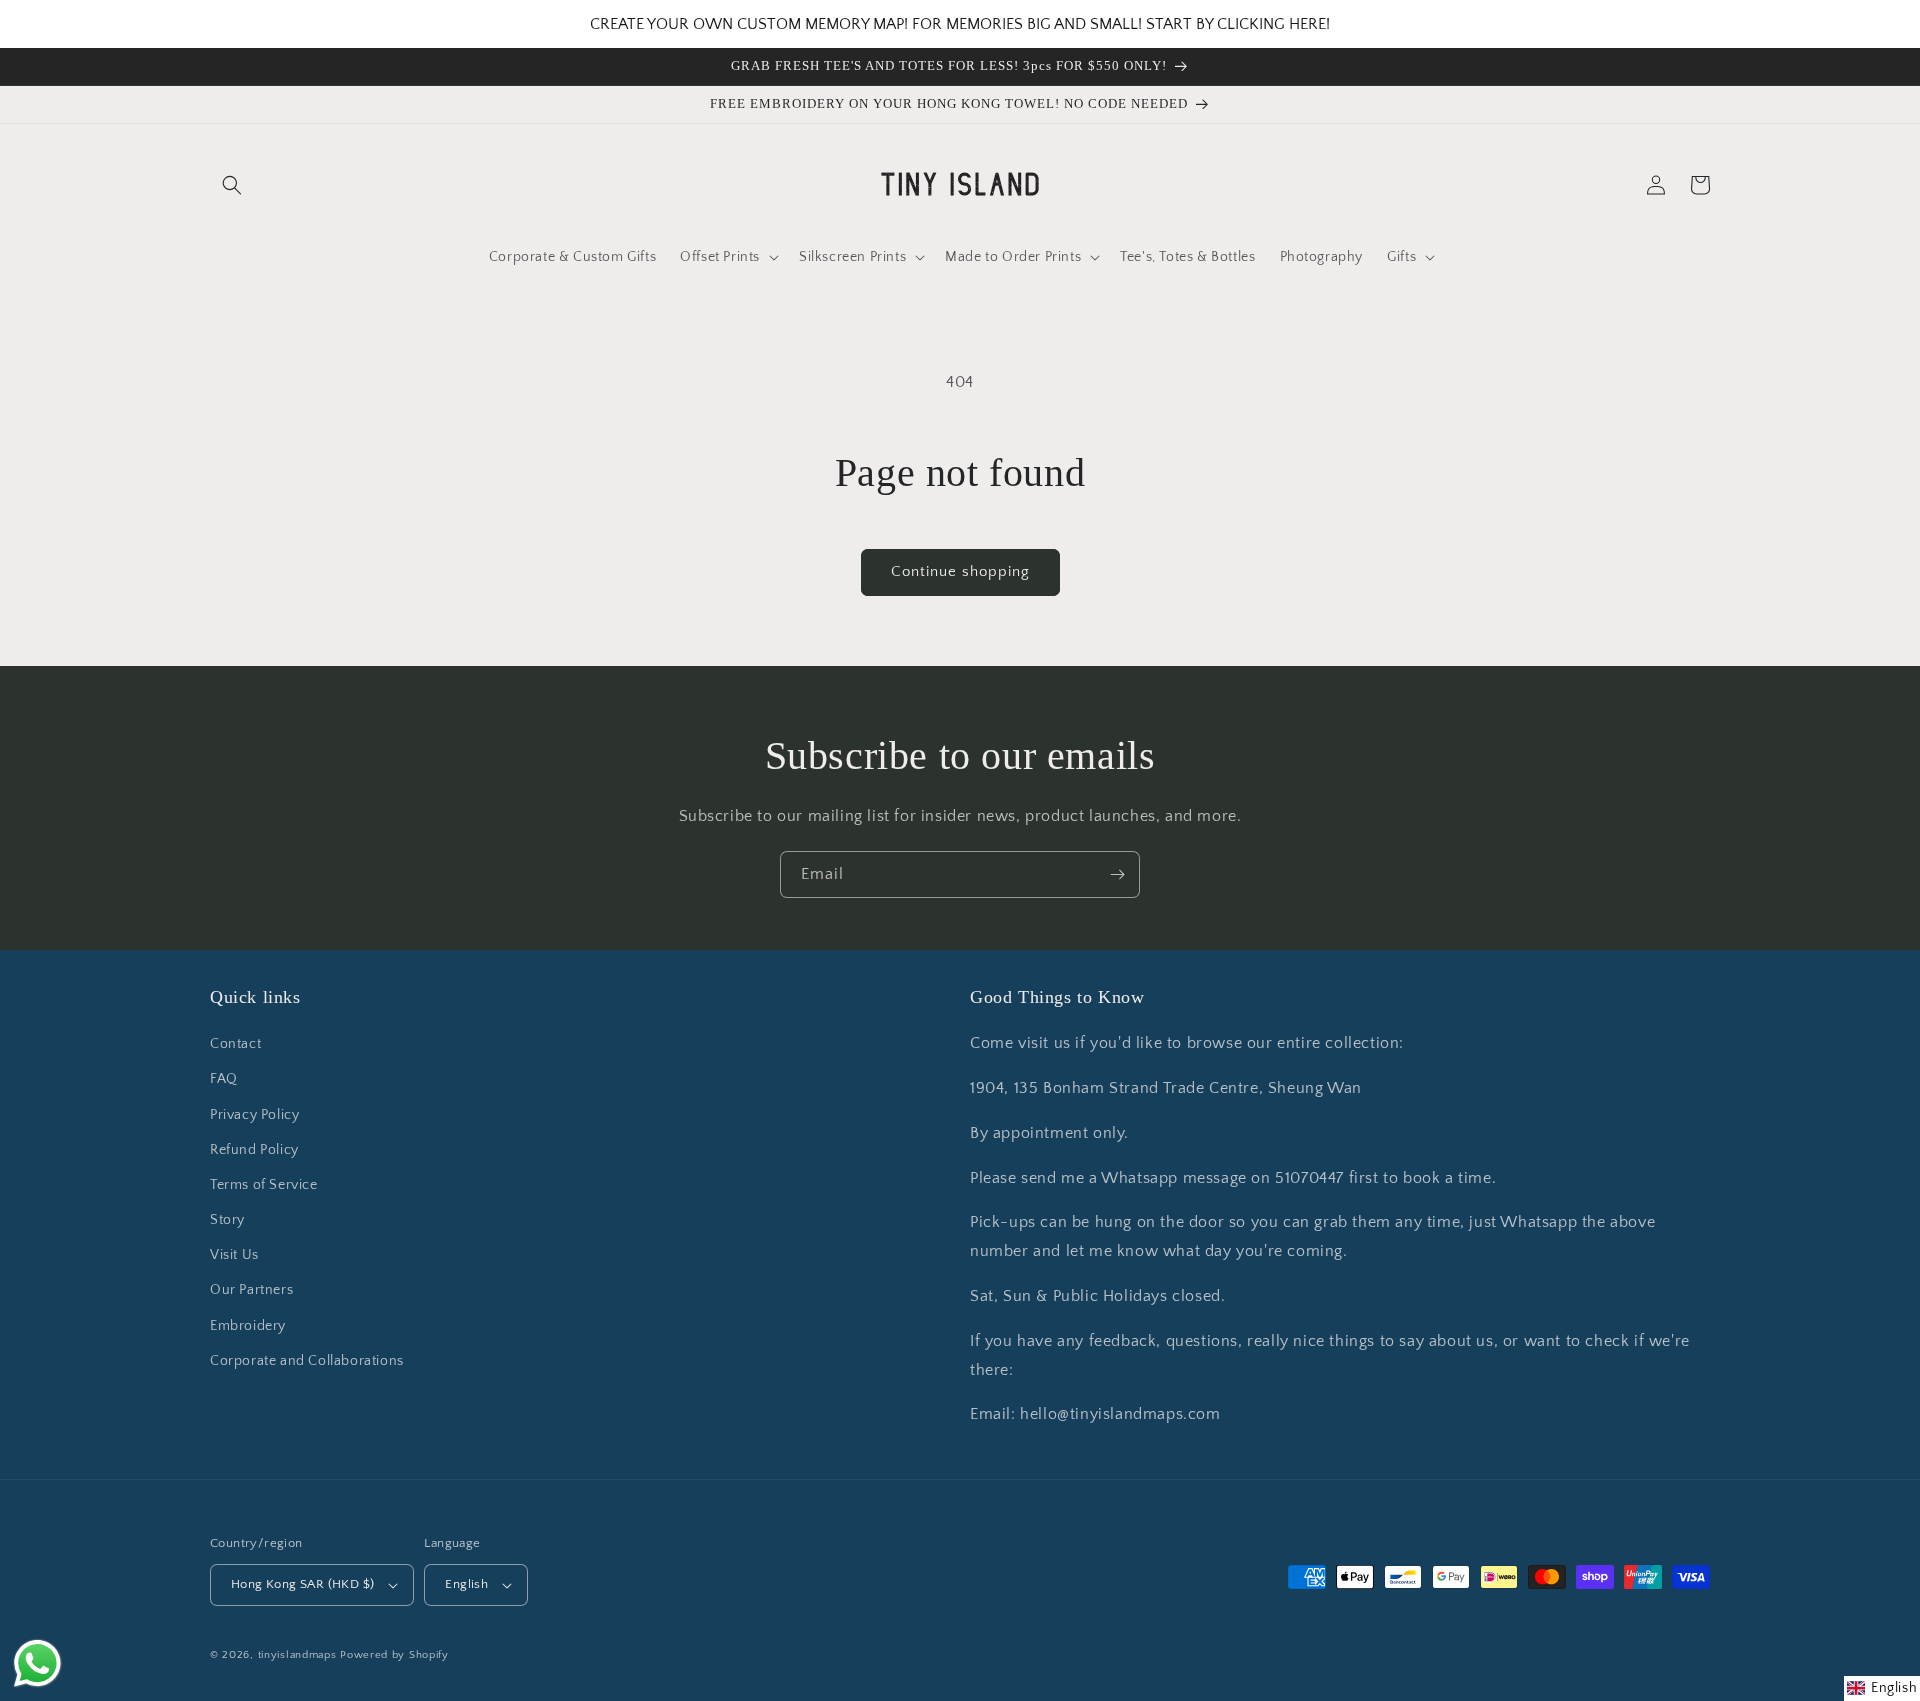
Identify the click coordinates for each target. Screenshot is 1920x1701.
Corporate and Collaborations (307, 1361)
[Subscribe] (1117, 874)
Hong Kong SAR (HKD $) (302, 1584)
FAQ (224, 1079)
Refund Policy (254, 1150)
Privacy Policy (254, 1115)
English (466, 1584)
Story (227, 1220)
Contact (235, 1044)
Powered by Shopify (394, 1655)
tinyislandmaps (297, 1655)
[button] (232, 185)
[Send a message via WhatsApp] (37, 1663)
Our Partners (251, 1290)
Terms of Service (264, 1185)
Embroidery (248, 1326)
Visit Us (234, 1255)
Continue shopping (960, 571)
